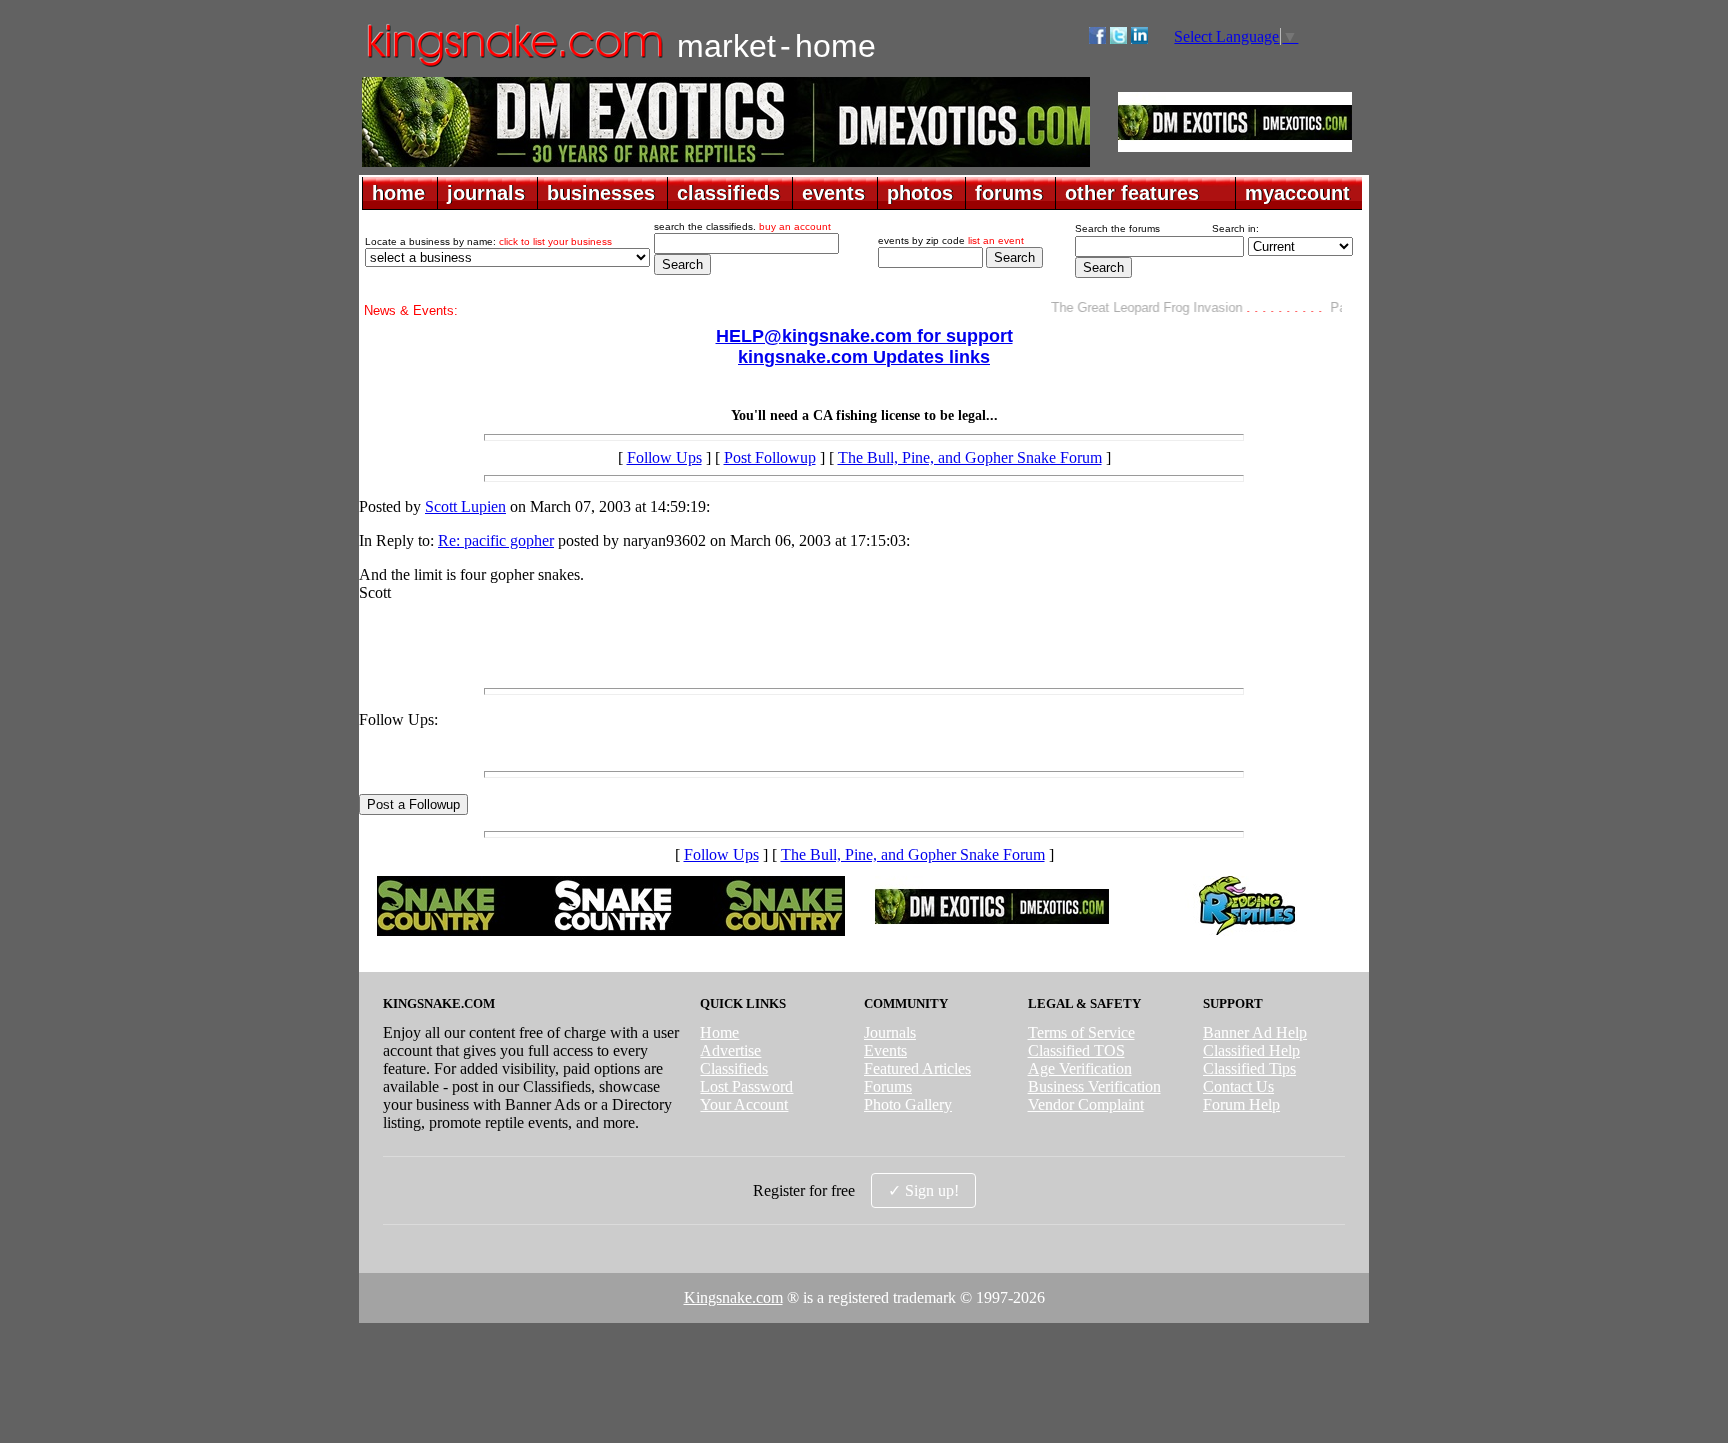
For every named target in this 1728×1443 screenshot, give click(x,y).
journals (486, 193)
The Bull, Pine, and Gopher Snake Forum (970, 457)
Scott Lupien (465, 506)
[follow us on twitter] (1118, 38)
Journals (890, 1032)
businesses (601, 193)
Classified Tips (1249, 1068)
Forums (888, 1086)
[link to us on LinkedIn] (1139, 38)
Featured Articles (917, 1068)
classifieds (728, 193)
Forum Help (1241, 1104)
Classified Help (1251, 1050)
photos (920, 193)
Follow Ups (664, 457)
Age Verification (1080, 1068)
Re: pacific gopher (496, 540)
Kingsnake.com (733, 1297)
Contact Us (1238, 1086)
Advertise (730, 1050)
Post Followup (770, 457)
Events (885, 1050)
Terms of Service (1081, 1032)
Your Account (744, 1104)
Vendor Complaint (1086, 1104)
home (398, 193)
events (833, 193)
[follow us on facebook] (1097, 38)
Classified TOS (1076, 1050)
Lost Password (746, 1086)
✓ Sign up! (923, 1190)
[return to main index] (513, 65)
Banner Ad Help (1255, 1032)
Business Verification (1094, 1086)
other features (1132, 193)
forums (1009, 193)
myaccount (1297, 193)
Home (719, 1032)
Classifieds (734, 1068)
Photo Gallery (908, 1104)
